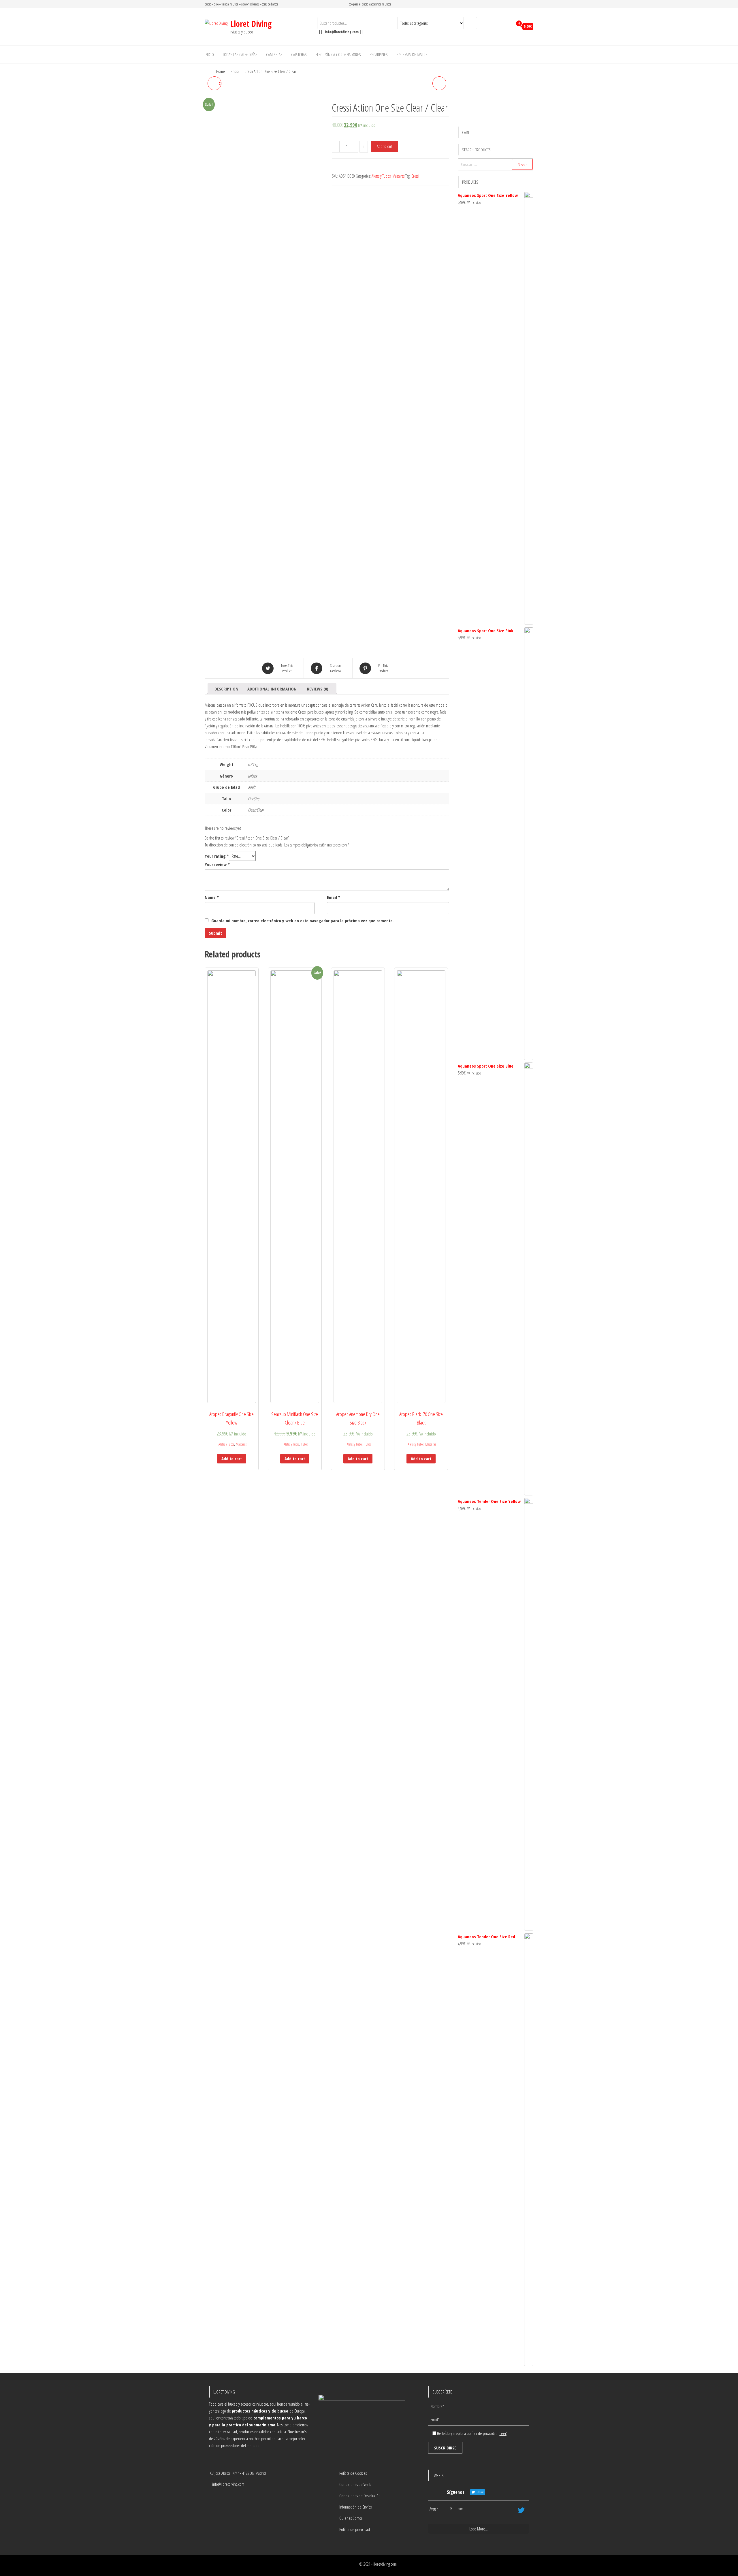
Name (212, 897)
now (460, 2509)
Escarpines (379, 54)
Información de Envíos (355, 2507)
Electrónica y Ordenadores (338, 54)
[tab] (226, 689)
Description (226, 689)
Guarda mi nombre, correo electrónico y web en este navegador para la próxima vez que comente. (303, 921)
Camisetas (274, 54)
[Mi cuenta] (507, 27)
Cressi (415, 176)
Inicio (209, 54)
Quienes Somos (351, 2518)
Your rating (217, 856)
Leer (503, 2433)
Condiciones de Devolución (360, 2496)
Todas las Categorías (240, 54)
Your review (217, 864)
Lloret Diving (251, 24)
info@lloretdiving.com (228, 2484)
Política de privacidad (355, 2529)
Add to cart (384, 146)
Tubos (304, 1444)
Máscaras (398, 176)
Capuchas (299, 54)
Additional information (272, 689)
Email (334, 897)
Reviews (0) (318, 689)
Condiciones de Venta (355, 2484)
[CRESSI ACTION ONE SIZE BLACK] (439, 83)
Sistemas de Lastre (412, 54)
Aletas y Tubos (381, 176)
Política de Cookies (353, 2473)
